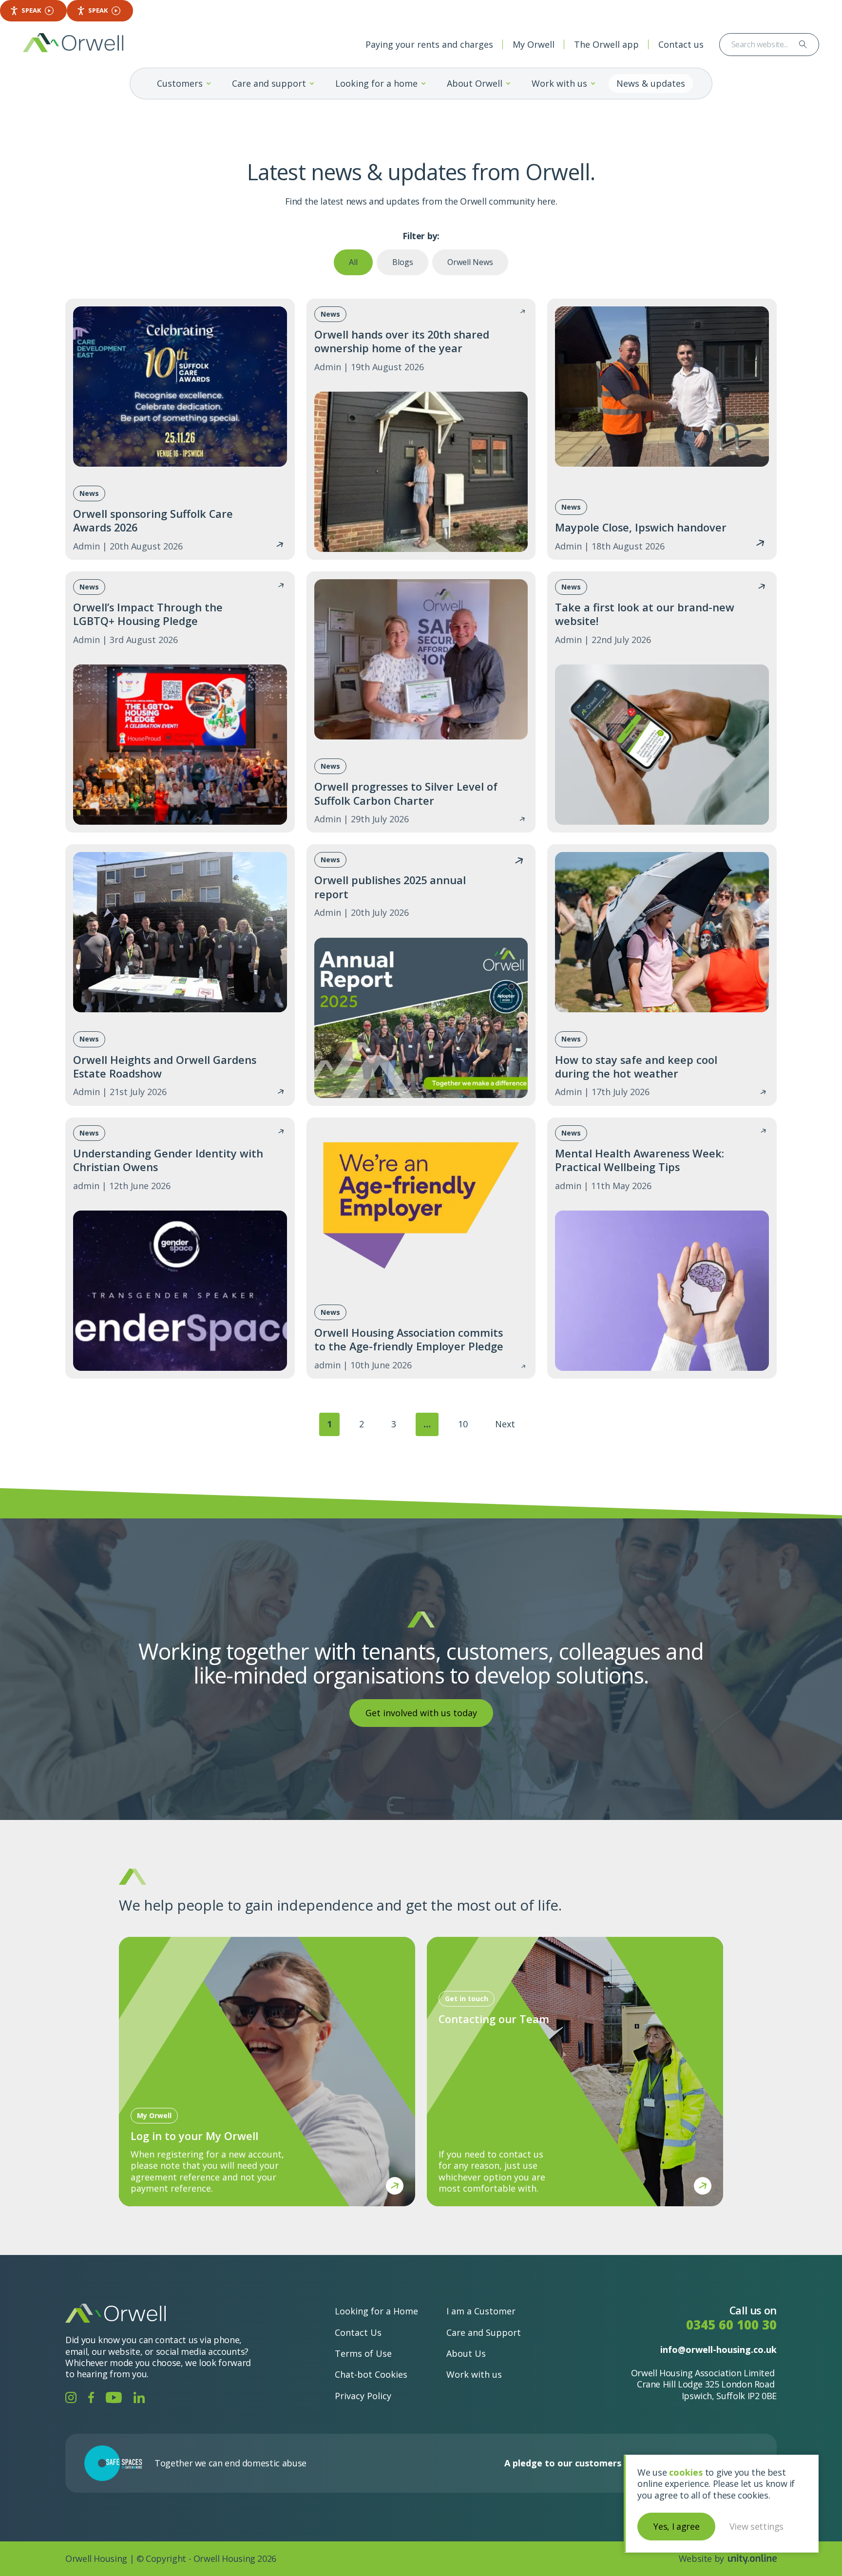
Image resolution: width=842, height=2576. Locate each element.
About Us (466, 2353)
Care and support (269, 83)
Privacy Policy (363, 2396)
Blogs (403, 262)
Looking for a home (376, 83)
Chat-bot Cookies (371, 2374)
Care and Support (484, 2332)
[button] (209, 84)
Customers (180, 83)
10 (463, 1424)
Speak (31, 10)
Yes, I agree (676, 2526)
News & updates (651, 83)
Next (505, 1424)
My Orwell (534, 44)
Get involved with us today (421, 1713)
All (353, 262)
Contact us (681, 44)
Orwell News (470, 262)
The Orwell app (606, 44)
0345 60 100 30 (731, 2325)
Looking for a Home (376, 2311)
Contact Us (358, 2332)
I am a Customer (481, 2311)
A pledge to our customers (563, 2463)
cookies (686, 2472)
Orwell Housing (73, 43)
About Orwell (475, 83)
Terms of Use (363, 2353)
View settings (756, 2526)
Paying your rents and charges (429, 44)
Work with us (559, 83)
